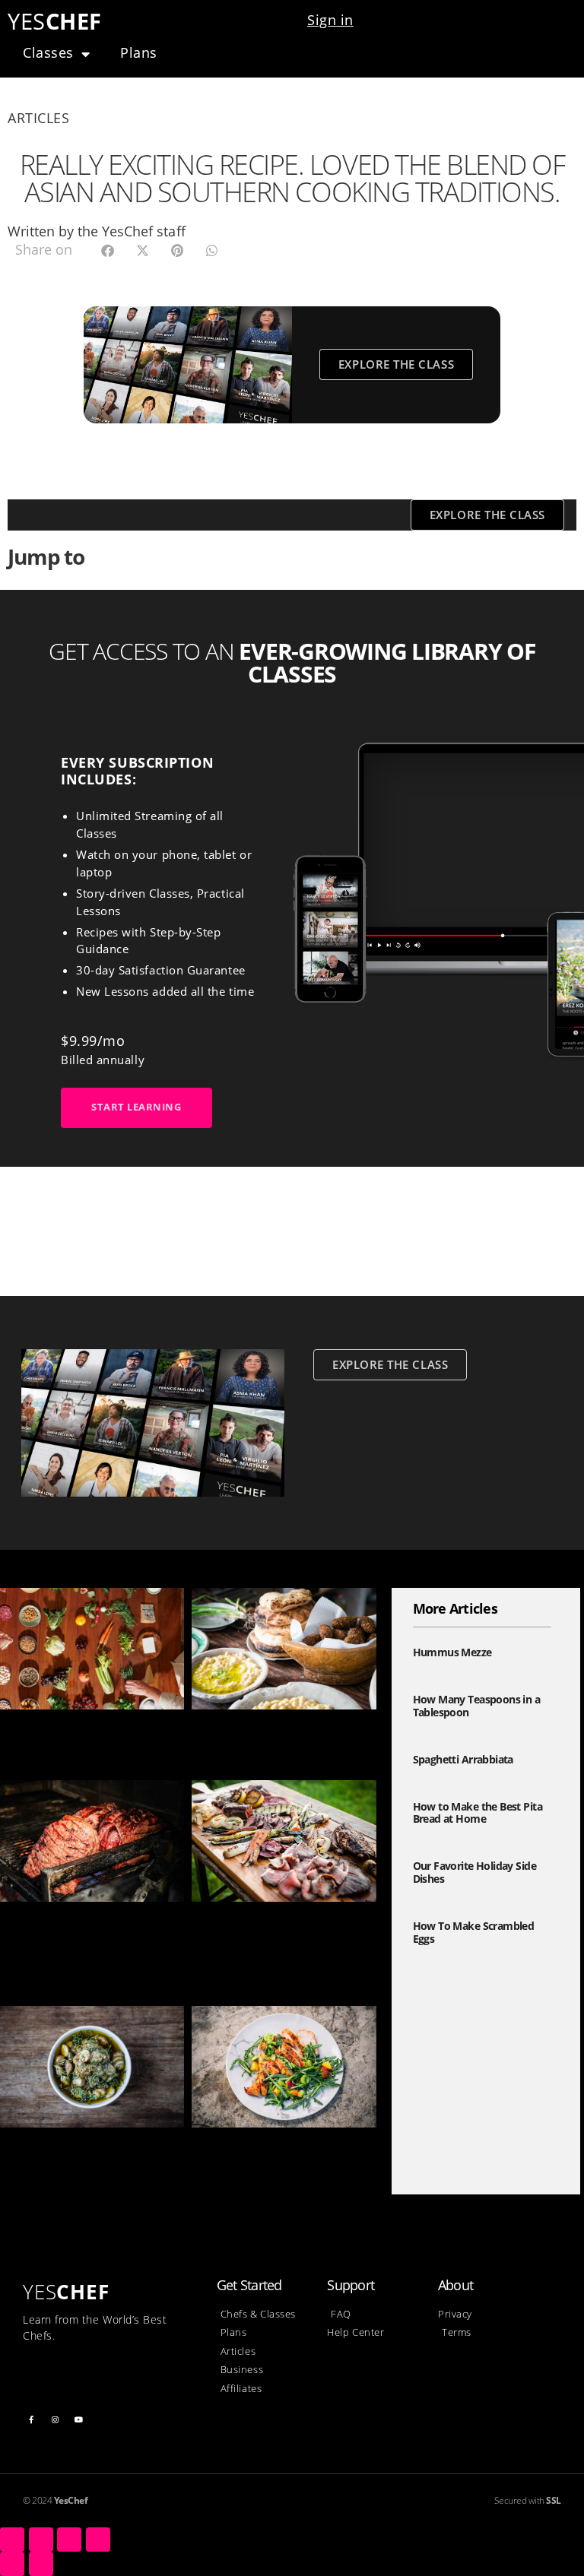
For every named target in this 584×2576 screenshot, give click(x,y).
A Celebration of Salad (70, 1733)
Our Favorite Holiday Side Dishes (474, 1872)
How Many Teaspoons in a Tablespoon (477, 1706)
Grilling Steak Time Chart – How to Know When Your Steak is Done (276, 1942)
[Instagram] (56, 2419)
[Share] (41, 2540)
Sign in (330, 20)
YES (55, 21)
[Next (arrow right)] (41, 2564)
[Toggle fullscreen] (69, 2540)
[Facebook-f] (31, 2419)
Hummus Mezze (243, 1733)
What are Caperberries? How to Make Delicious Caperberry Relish (91, 2168)
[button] (108, 250)
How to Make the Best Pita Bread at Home (478, 1813)
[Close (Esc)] (12, 2540)
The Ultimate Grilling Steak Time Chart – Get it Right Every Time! (87, 1942)
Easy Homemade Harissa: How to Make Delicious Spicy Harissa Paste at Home (282, 2168)
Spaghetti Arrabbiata (463, 1759)
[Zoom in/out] (98, 2540)
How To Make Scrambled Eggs (474, 1932)
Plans (139, 52)
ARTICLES (38, 118)
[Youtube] (79, 2419)
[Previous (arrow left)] (12, 2564)
